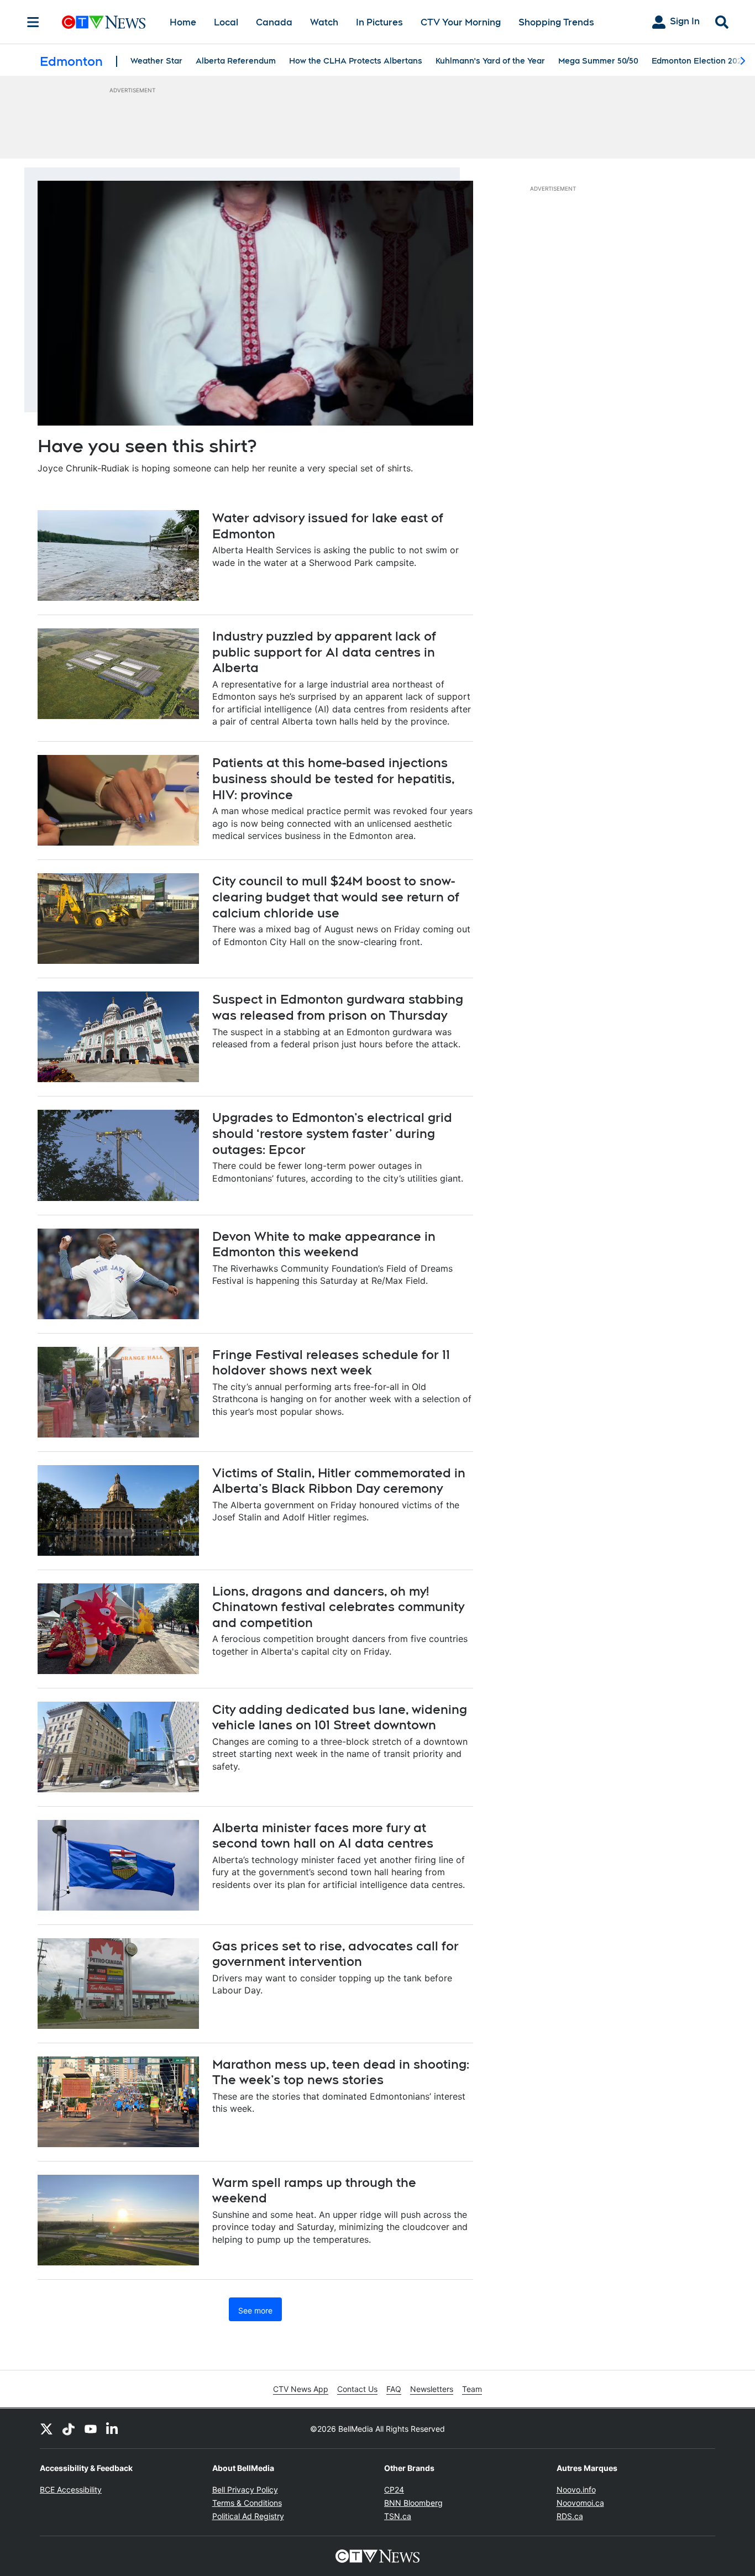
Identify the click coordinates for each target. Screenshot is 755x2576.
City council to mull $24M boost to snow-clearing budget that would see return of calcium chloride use (336, 897)
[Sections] (33, 22)
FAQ (394, 2389)
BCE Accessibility (71, 2490)
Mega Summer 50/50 (598, 61)
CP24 (394, 2490)
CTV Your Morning (461, 22)
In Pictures (379, 22)
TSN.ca (398, 2516)
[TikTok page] (69, 2428)
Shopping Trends (556, 22)
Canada (274, 22)
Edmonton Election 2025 (699, 61)
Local (226, 22)
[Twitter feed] (46, 2428)
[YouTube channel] (91, 2428)
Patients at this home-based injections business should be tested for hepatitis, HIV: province (334, 778)
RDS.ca (570, 2516)
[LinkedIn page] (113, 2428)
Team (472, 2389)
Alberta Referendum (236, 61)
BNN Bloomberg (413, 2503)
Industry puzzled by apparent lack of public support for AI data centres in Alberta (324, 652)
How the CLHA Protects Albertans (356, 61)
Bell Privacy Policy (245, 2490)
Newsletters (432, 2389)
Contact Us (357, 2389)
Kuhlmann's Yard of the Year (490, 61)
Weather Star (156, 61)
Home (183, 22)
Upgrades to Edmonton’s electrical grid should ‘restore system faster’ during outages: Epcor (332, 1133)
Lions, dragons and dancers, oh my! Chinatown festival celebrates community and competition (338, 1607)
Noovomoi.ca (580, 2503)
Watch (324, 22)
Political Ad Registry (248, 2516)
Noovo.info (576, 2490)
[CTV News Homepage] (104, 22)
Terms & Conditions (247, 2503)
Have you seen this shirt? (147, 446)
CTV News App (301, 2389)
